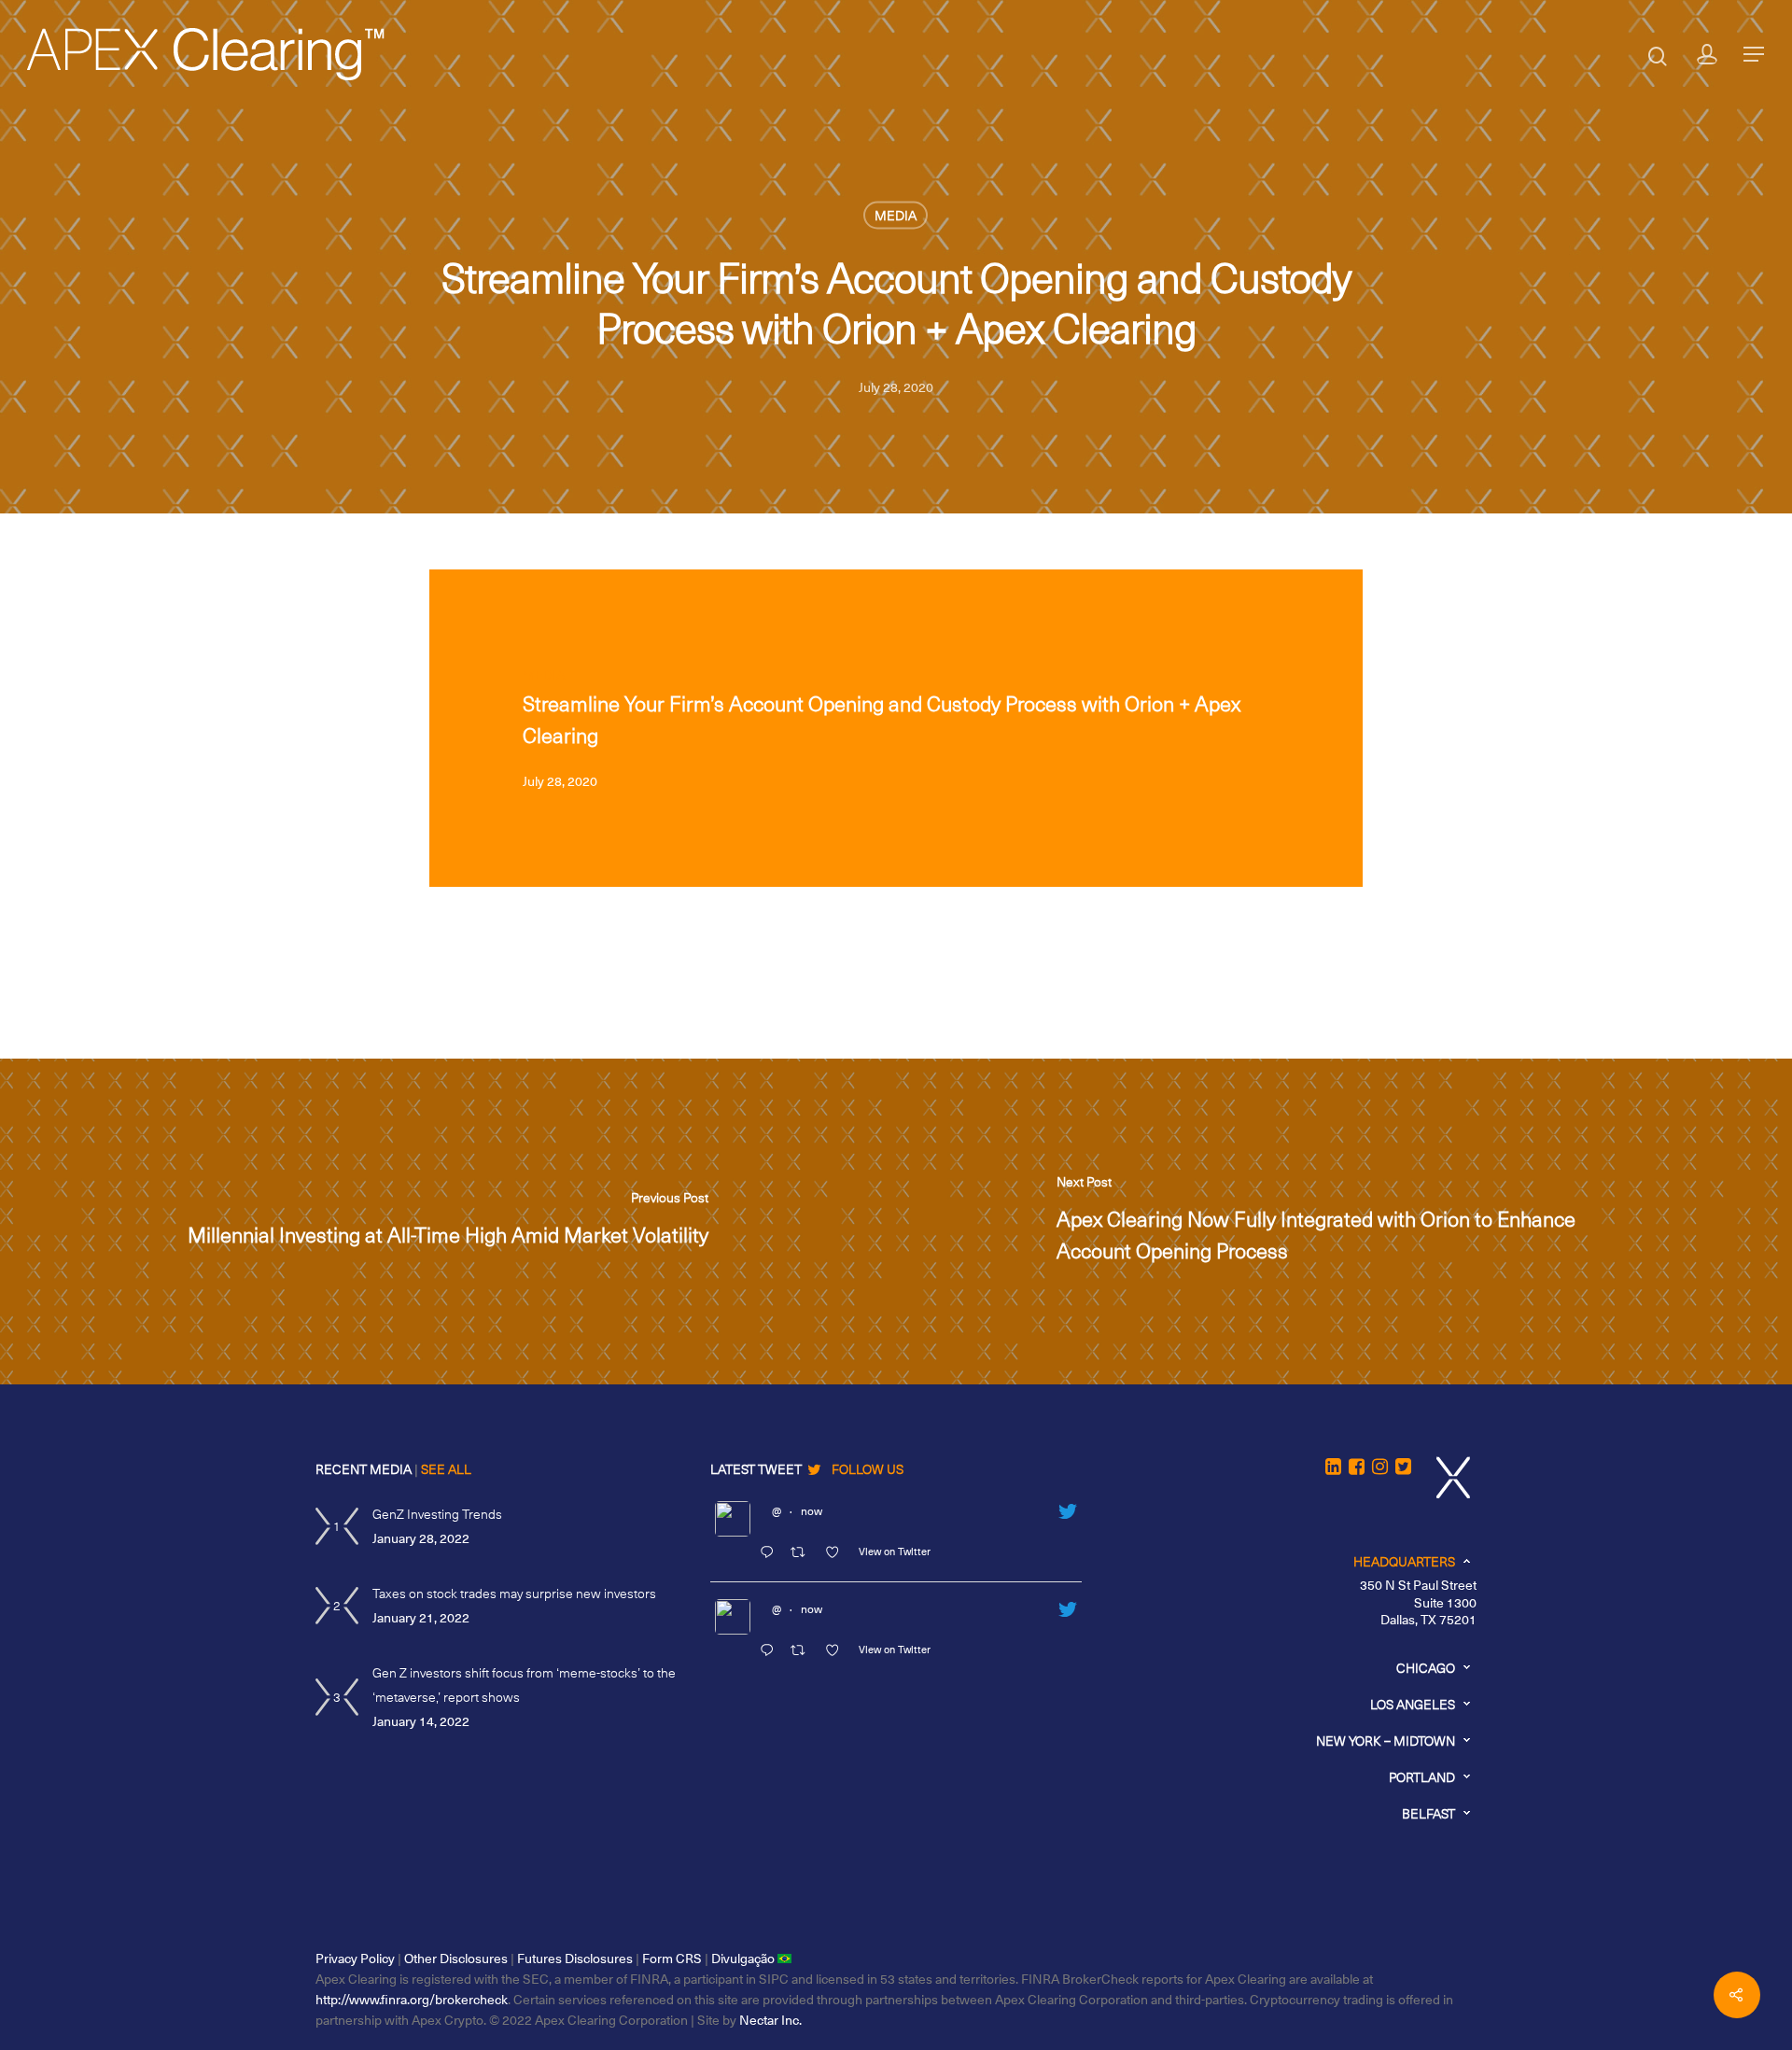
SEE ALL (446, 1469)
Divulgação (744, 1958)
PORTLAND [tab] (1422, 1777)
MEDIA (896, 215)
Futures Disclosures (575, 1958)
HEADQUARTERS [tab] (1404, 1561)
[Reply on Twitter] (770, 1553)
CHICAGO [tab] (1426, 1668)
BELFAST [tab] (1428, 1813)
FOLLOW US (868, 1469)
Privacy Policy (355, 1958)
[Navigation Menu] (1755, 54)
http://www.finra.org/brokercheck (412, 1999)
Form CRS (672, 1958)
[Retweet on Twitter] (803, 1553)
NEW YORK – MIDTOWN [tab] (1386, 1741)
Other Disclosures (456, 1958)
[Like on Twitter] (837, 1553)
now (812, 1510)
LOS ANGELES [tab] (1413, 1704)
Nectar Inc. (770, 2020)
